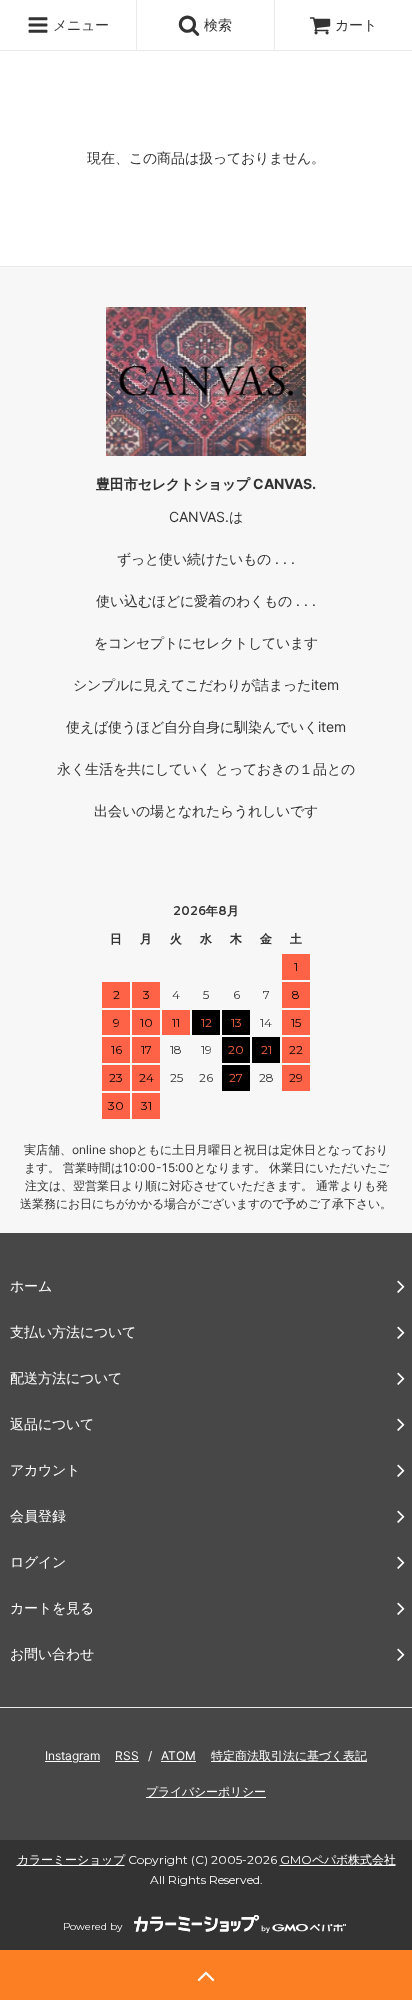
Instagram (72, 1755)
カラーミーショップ (71, 1859)
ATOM (178, 1755)
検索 (216, 24)
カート (356, 24)
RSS (127, 1755)
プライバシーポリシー (206, 1791)
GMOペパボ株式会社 (338, 1859)
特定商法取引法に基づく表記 (289, 1755)
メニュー (79, 24)
